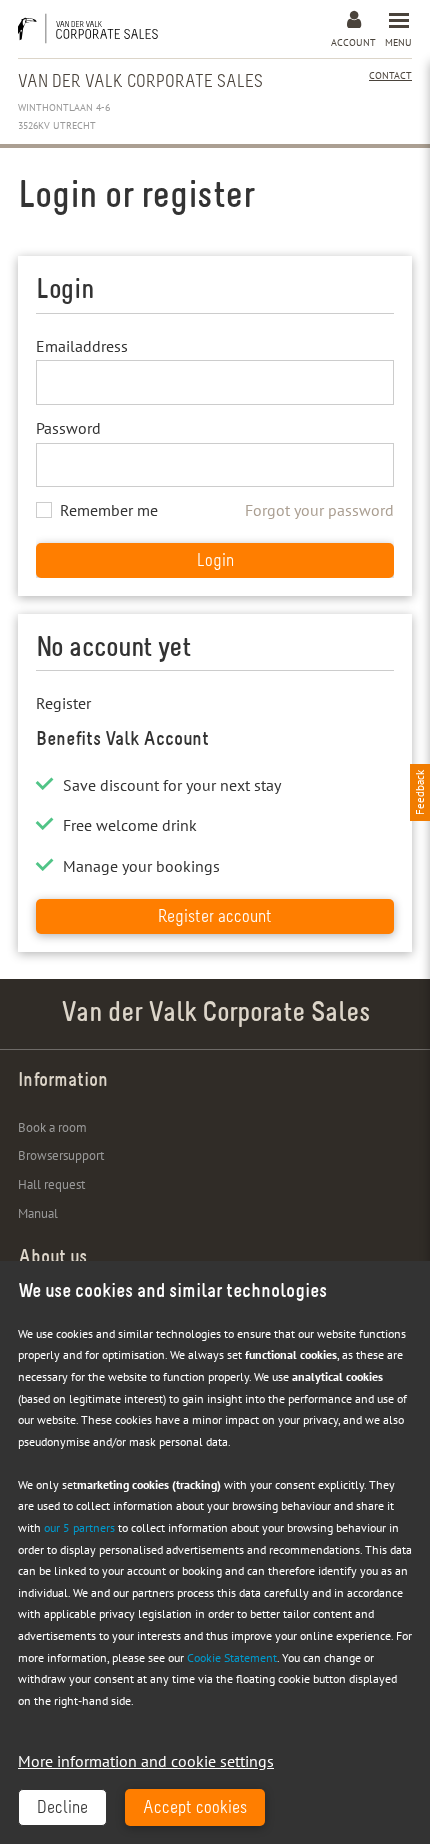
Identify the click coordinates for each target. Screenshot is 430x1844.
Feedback (420, 792)
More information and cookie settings (146, 1761)
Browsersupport (61, 1155)
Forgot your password (319, 510)
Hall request (51, 1184)
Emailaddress (82, 346)
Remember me (109, 510)
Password (68, 428)
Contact (390, 75)
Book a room (52, 1127)
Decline (62, 1809)
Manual (38, 1213)
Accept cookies (195, 1809)
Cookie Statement (232, 1657)
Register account (215, 918)
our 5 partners (79, 1527)
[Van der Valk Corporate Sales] (93, 28)
